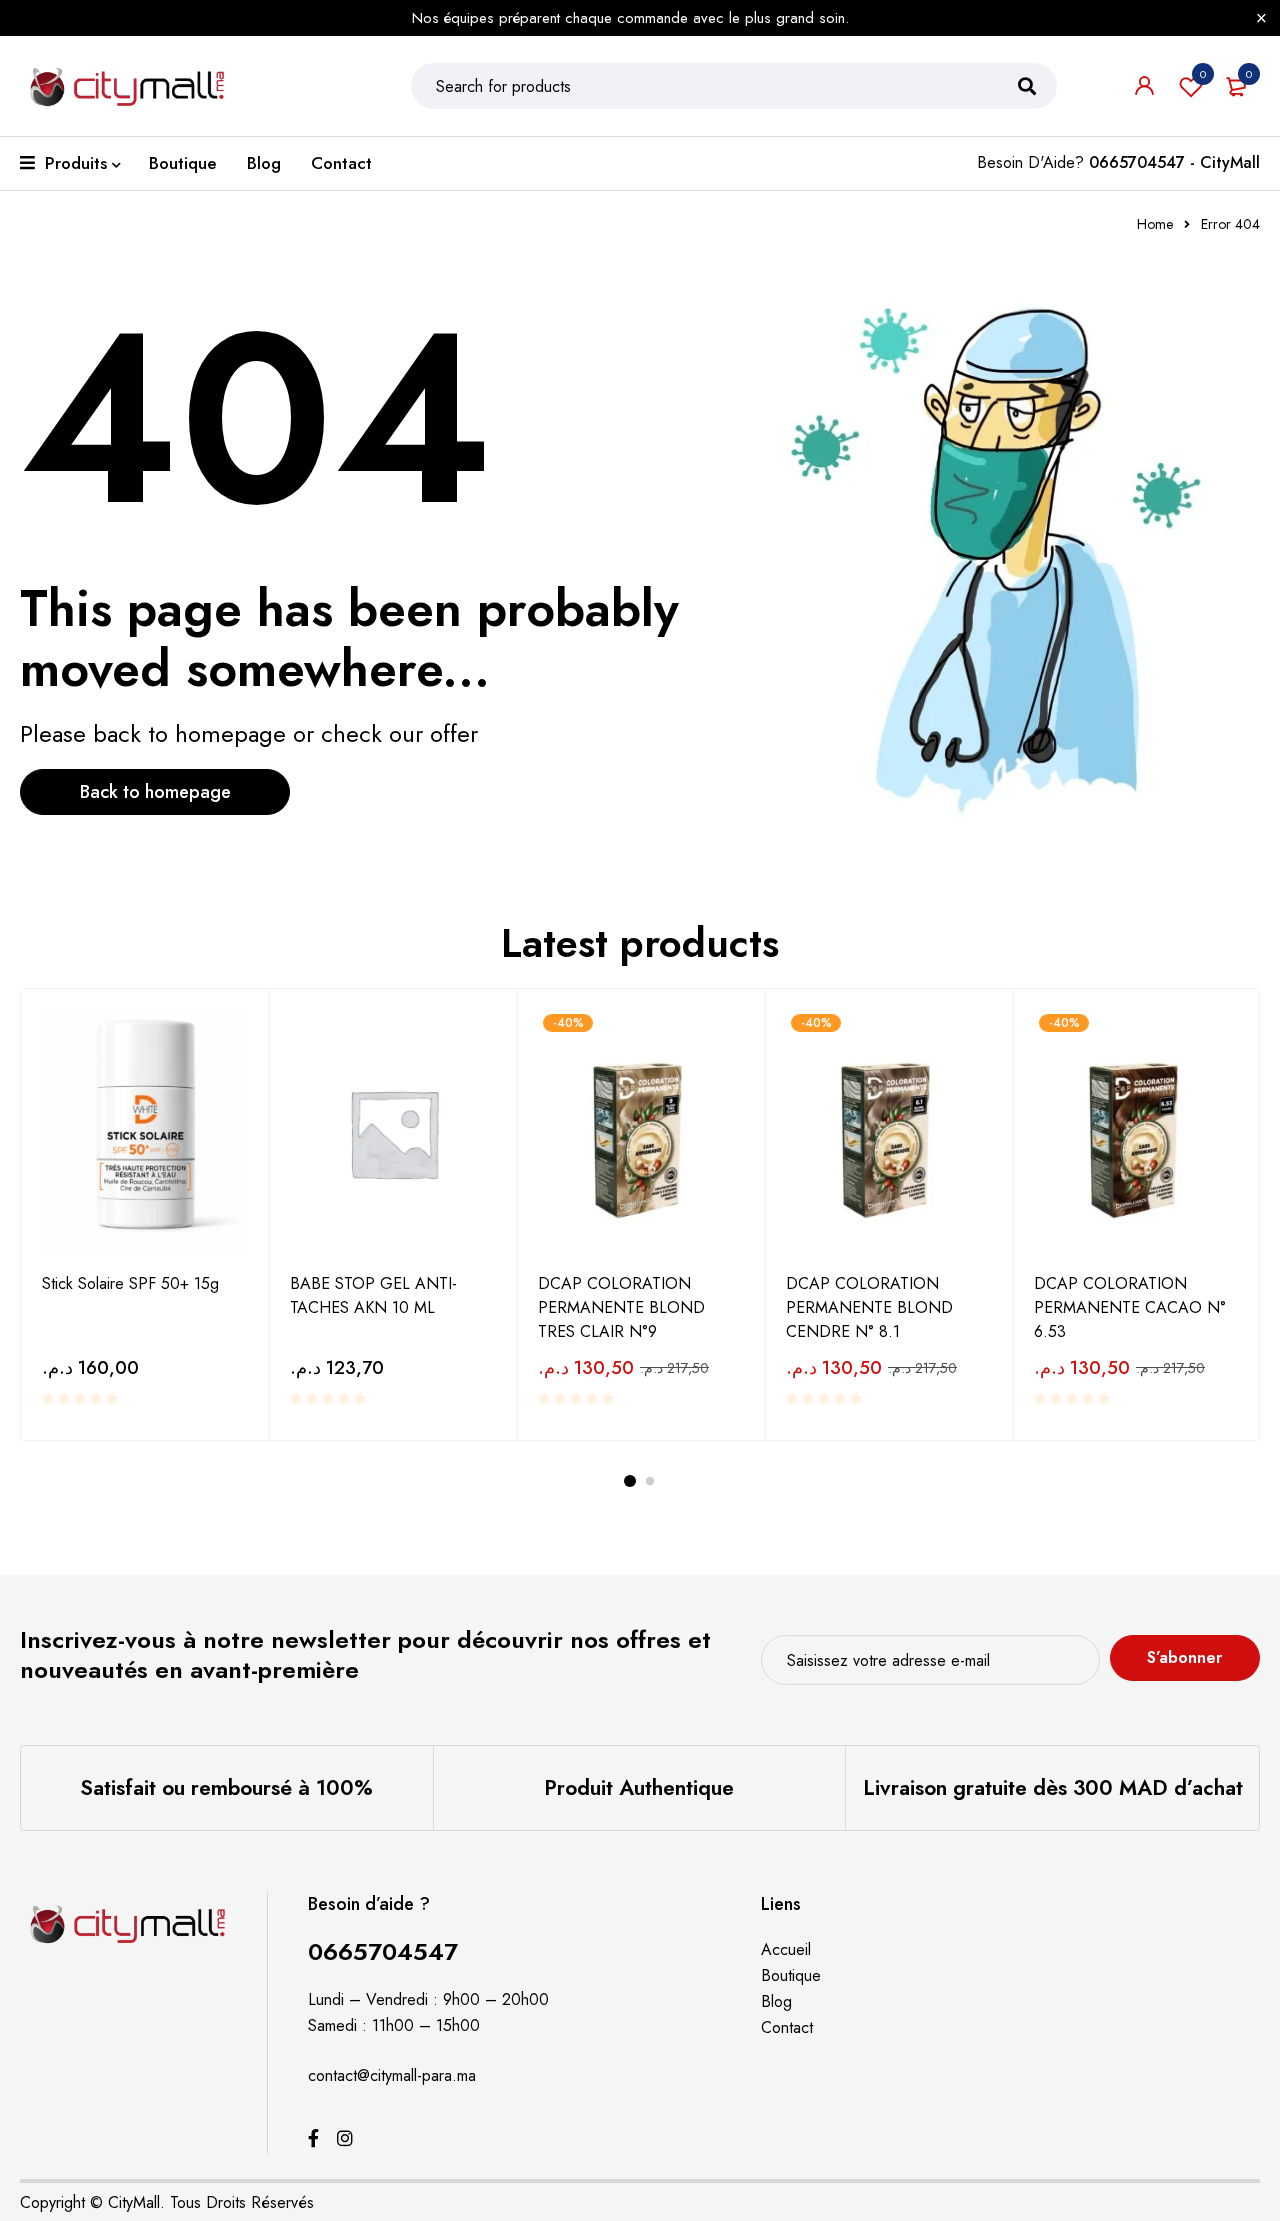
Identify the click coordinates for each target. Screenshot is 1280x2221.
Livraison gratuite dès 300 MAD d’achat (1053, 1788)
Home (1155, 224)
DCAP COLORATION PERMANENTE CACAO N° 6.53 (1130, 1307)
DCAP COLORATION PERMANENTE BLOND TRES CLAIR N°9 (621, 1307)
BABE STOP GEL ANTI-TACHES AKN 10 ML (373, 1295)
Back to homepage (155, 792)
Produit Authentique (639, 1788)
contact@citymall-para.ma (392, 2075)
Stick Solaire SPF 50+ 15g (130, 1283)
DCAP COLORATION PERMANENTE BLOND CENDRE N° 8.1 (869, 1307)
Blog (776, 2001)
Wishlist (1203, 74)
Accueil (786, 1949)
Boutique (791, 1975)
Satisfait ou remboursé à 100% (226, 1788)
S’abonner (1184, 1657)
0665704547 (383, 1951)
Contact (787, 2027)
